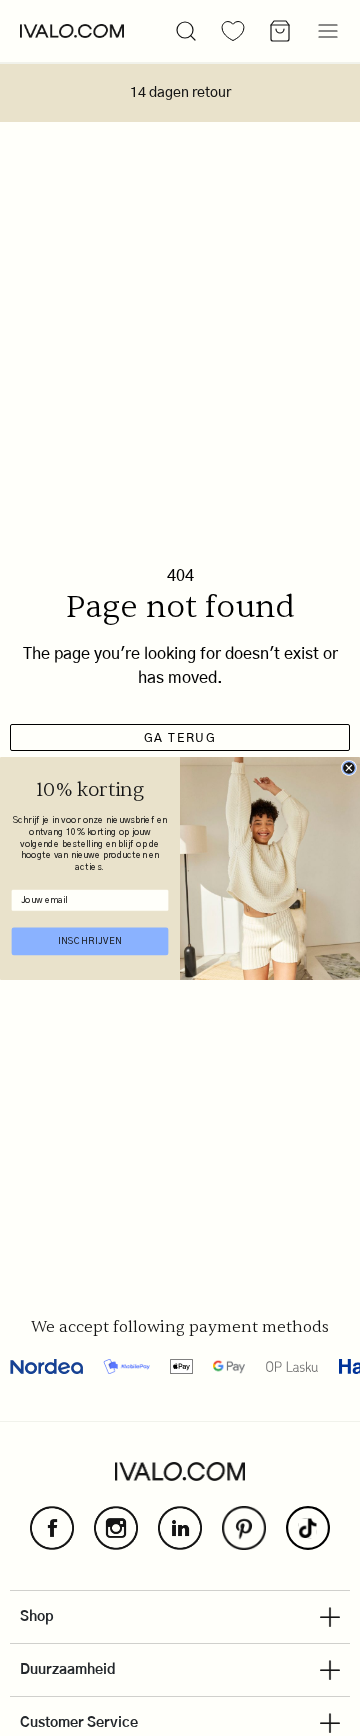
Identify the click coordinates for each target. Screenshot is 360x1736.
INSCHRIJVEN (90, 940)
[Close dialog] (348, 767)
